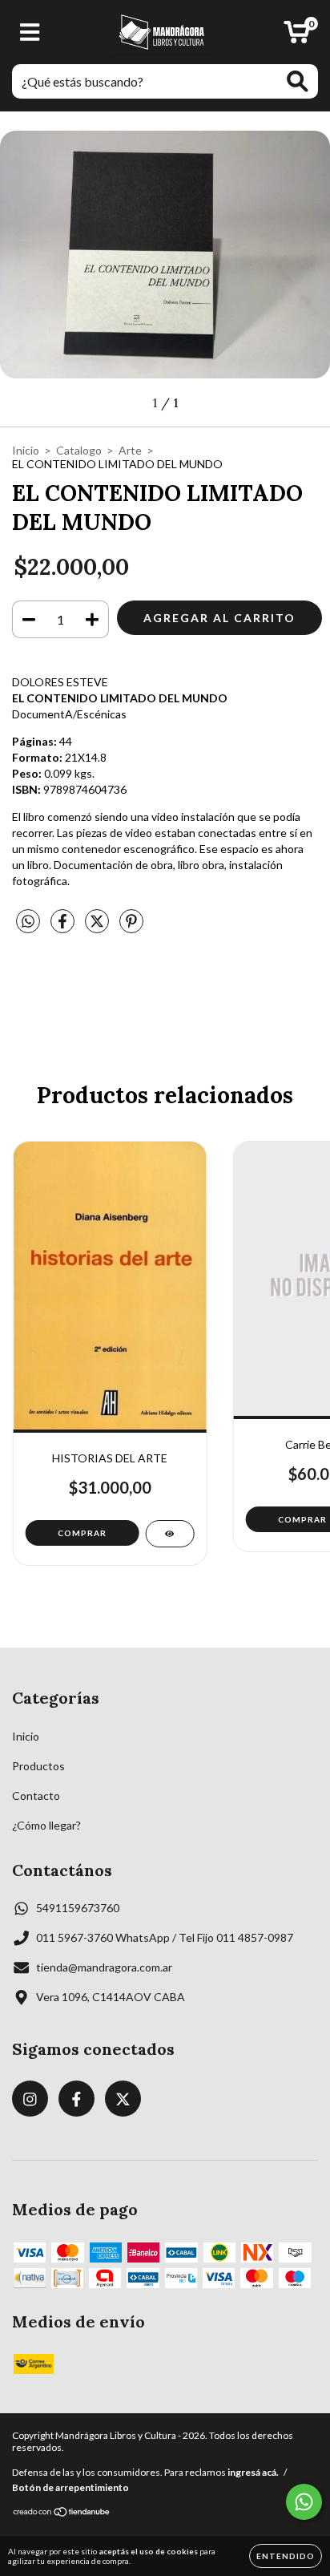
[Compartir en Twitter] (98, 928)
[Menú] (30, 32)
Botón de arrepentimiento (70, 2487)
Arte (130, 450)
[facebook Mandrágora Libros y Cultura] (76, 2099)
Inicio (26, 450)
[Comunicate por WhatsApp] (304, 2502)
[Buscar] (298, 81)
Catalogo (79, 450)
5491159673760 (78, 1908)
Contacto (36, 1796)
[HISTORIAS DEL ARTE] (169, 1534)
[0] (297, 36)
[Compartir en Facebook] (64, 928)
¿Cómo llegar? (46, 1825)
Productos (38, 1766)
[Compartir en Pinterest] (131, 928)
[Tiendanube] (62, 2514)
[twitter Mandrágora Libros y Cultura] (123, 2099)
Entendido (286, 2556)
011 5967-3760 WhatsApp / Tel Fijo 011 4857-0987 (165, 1937)
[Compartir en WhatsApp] (28, 922)
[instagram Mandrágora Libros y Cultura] (30, 2099)
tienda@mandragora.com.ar (104, 1967)
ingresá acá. (253, 2472)
